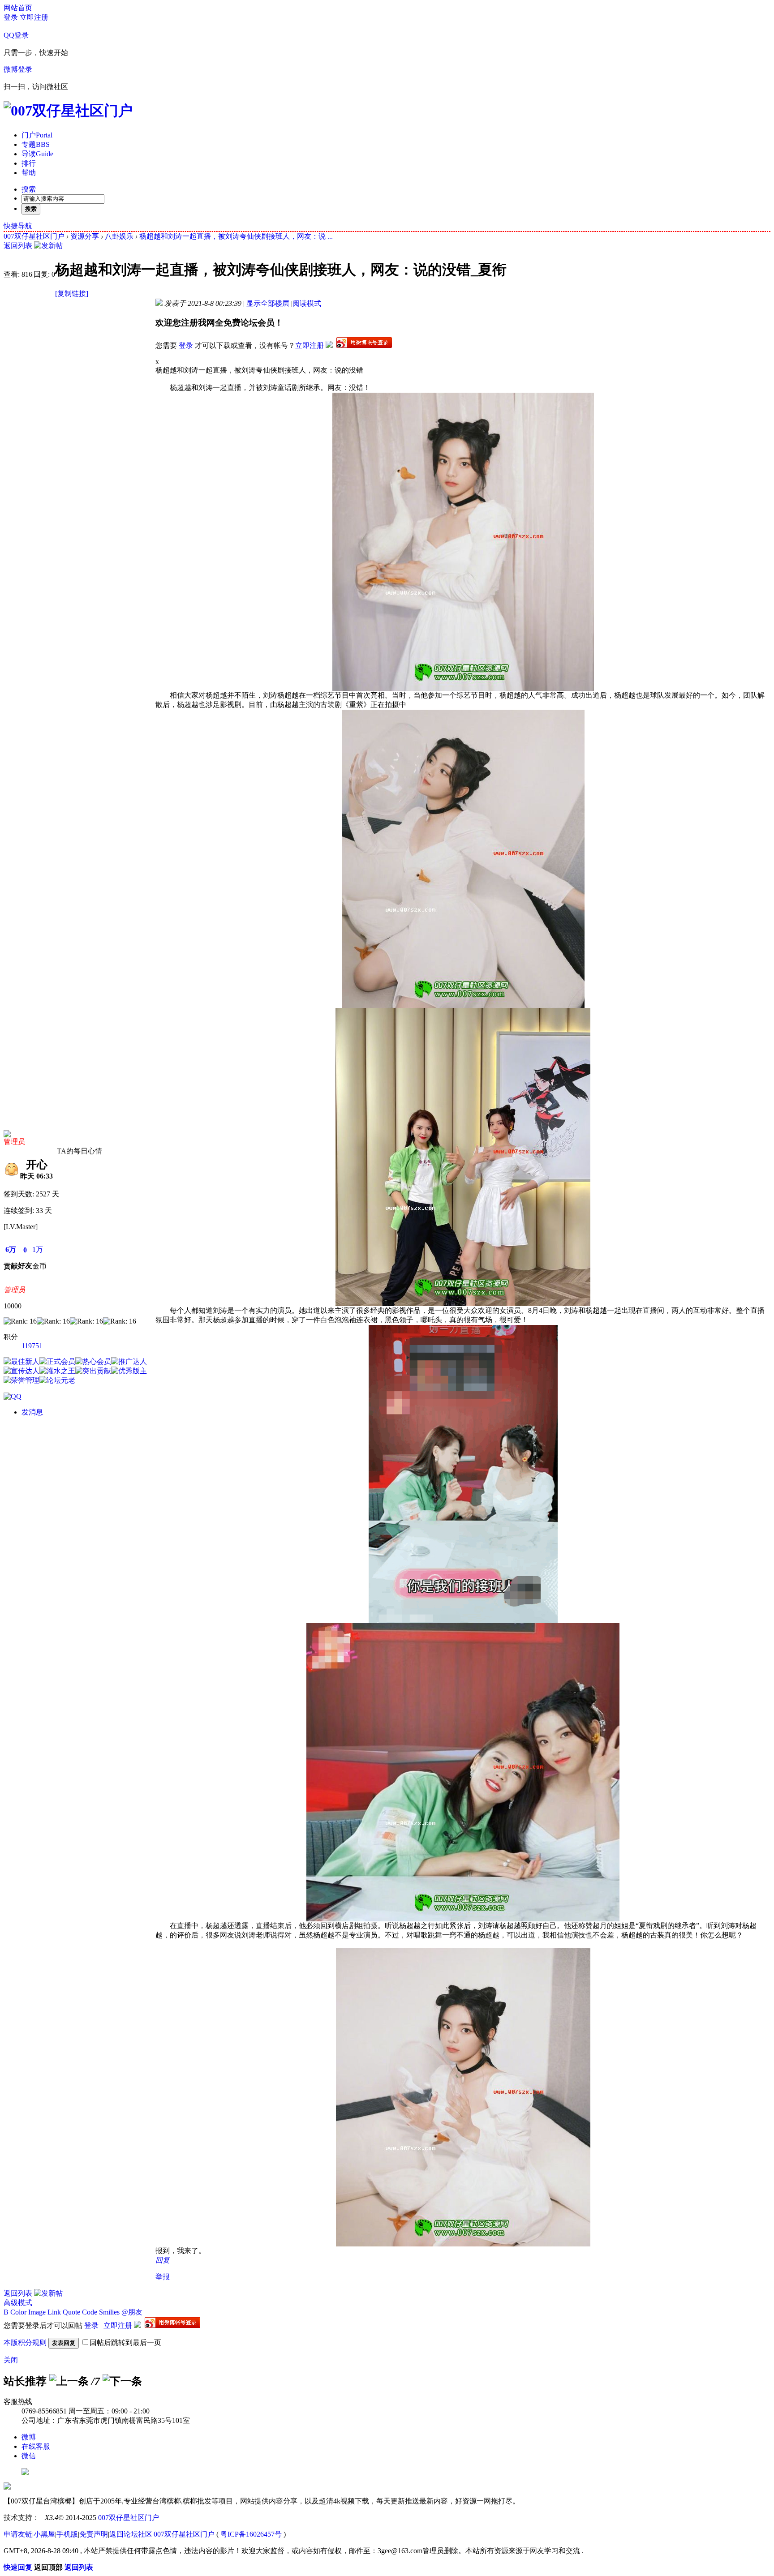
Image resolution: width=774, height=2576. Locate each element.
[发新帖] (48, 246)
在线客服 (36, 2446)
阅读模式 (307, 303)
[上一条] (69, 2381)
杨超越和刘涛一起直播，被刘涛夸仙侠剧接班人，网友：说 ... (236, 236)
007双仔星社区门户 (34, 236)
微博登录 (18, 69)
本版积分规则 (25, 2342)
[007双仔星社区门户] (68, 111)
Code (90, 2312)
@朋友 (132, 2312)
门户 (37, 135)
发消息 (32, 1412)
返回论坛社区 (131, 2534)
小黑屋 (44, 2534)
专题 (36, 144)
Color (18, 2312)
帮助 (29, 173)
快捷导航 (18, 226)
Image (37, 2312)
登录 (11, 17)
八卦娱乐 (119, 236)
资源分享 (85, 236)
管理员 (14, 1142)
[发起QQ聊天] (13, 1396)
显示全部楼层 (268, 303)
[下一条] (122, 2381)
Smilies (109, 2312)
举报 (163, 2277)
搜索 (29, 189)
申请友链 (18, 2534)
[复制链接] (72, 294)
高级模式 (18, 2303)
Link (54, 2312)
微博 (29, 2437)
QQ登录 (16, 35)
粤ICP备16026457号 (251, 2534)
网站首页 (18, 8)
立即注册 (34, 17)
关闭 (11, 2360)
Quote (71, 2312)
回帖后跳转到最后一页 (125, 2342)
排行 (29, 163)
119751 (32, 1346)
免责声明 (94, 2534)
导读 (37, 154)
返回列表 (18, 246)
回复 (163, 2260)
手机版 (67, 2534)
